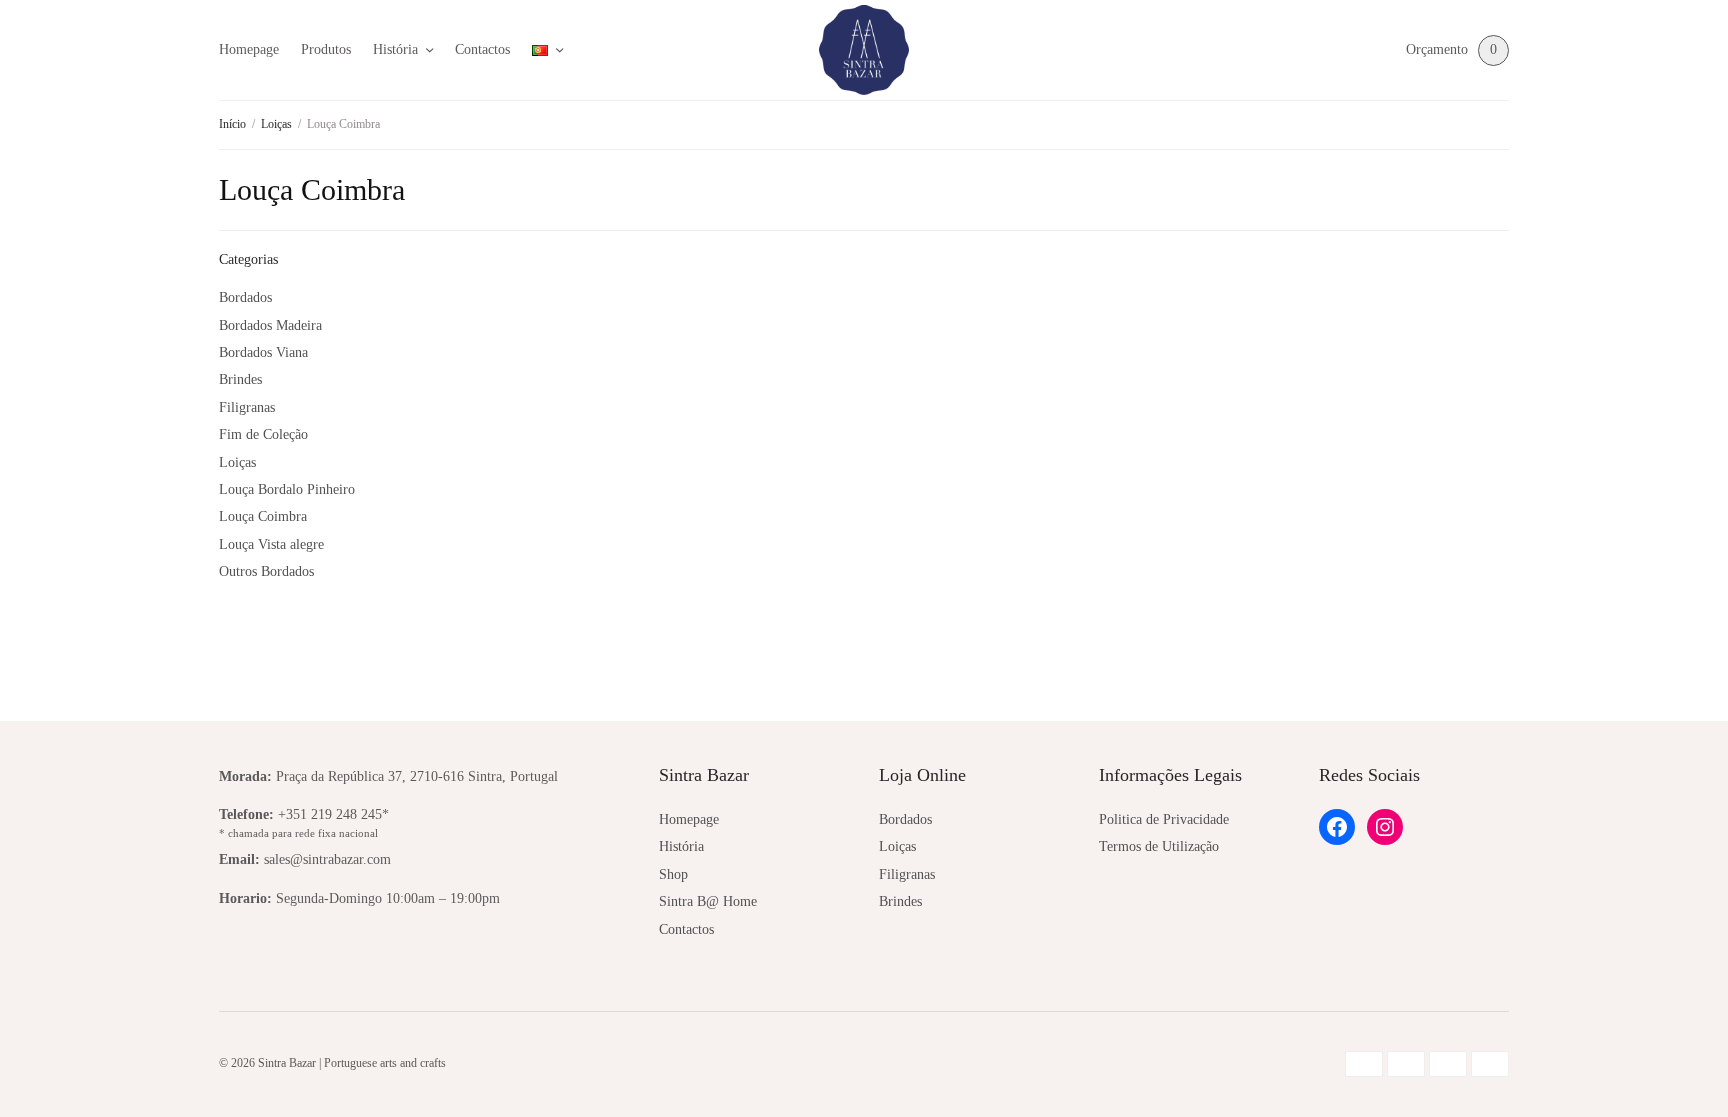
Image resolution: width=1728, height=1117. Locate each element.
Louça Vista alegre (271, 544)
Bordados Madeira (270, 325)
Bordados (245, 297)
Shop (673, 874)
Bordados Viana (263, 352)
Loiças (276, 124)
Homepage (249, 49)
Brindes (240, 379)
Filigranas (247, 407)
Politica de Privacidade (1164, 819)
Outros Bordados (266, 571)
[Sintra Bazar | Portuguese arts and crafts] (864, 50)
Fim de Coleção (263, 434)
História (395, 49)
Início (232, 124)
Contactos (482, 49)
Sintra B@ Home (708, 901)
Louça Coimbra (263, 516)
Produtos (326, 49)
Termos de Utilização (1159, 846)
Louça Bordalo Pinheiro (287, 489)
